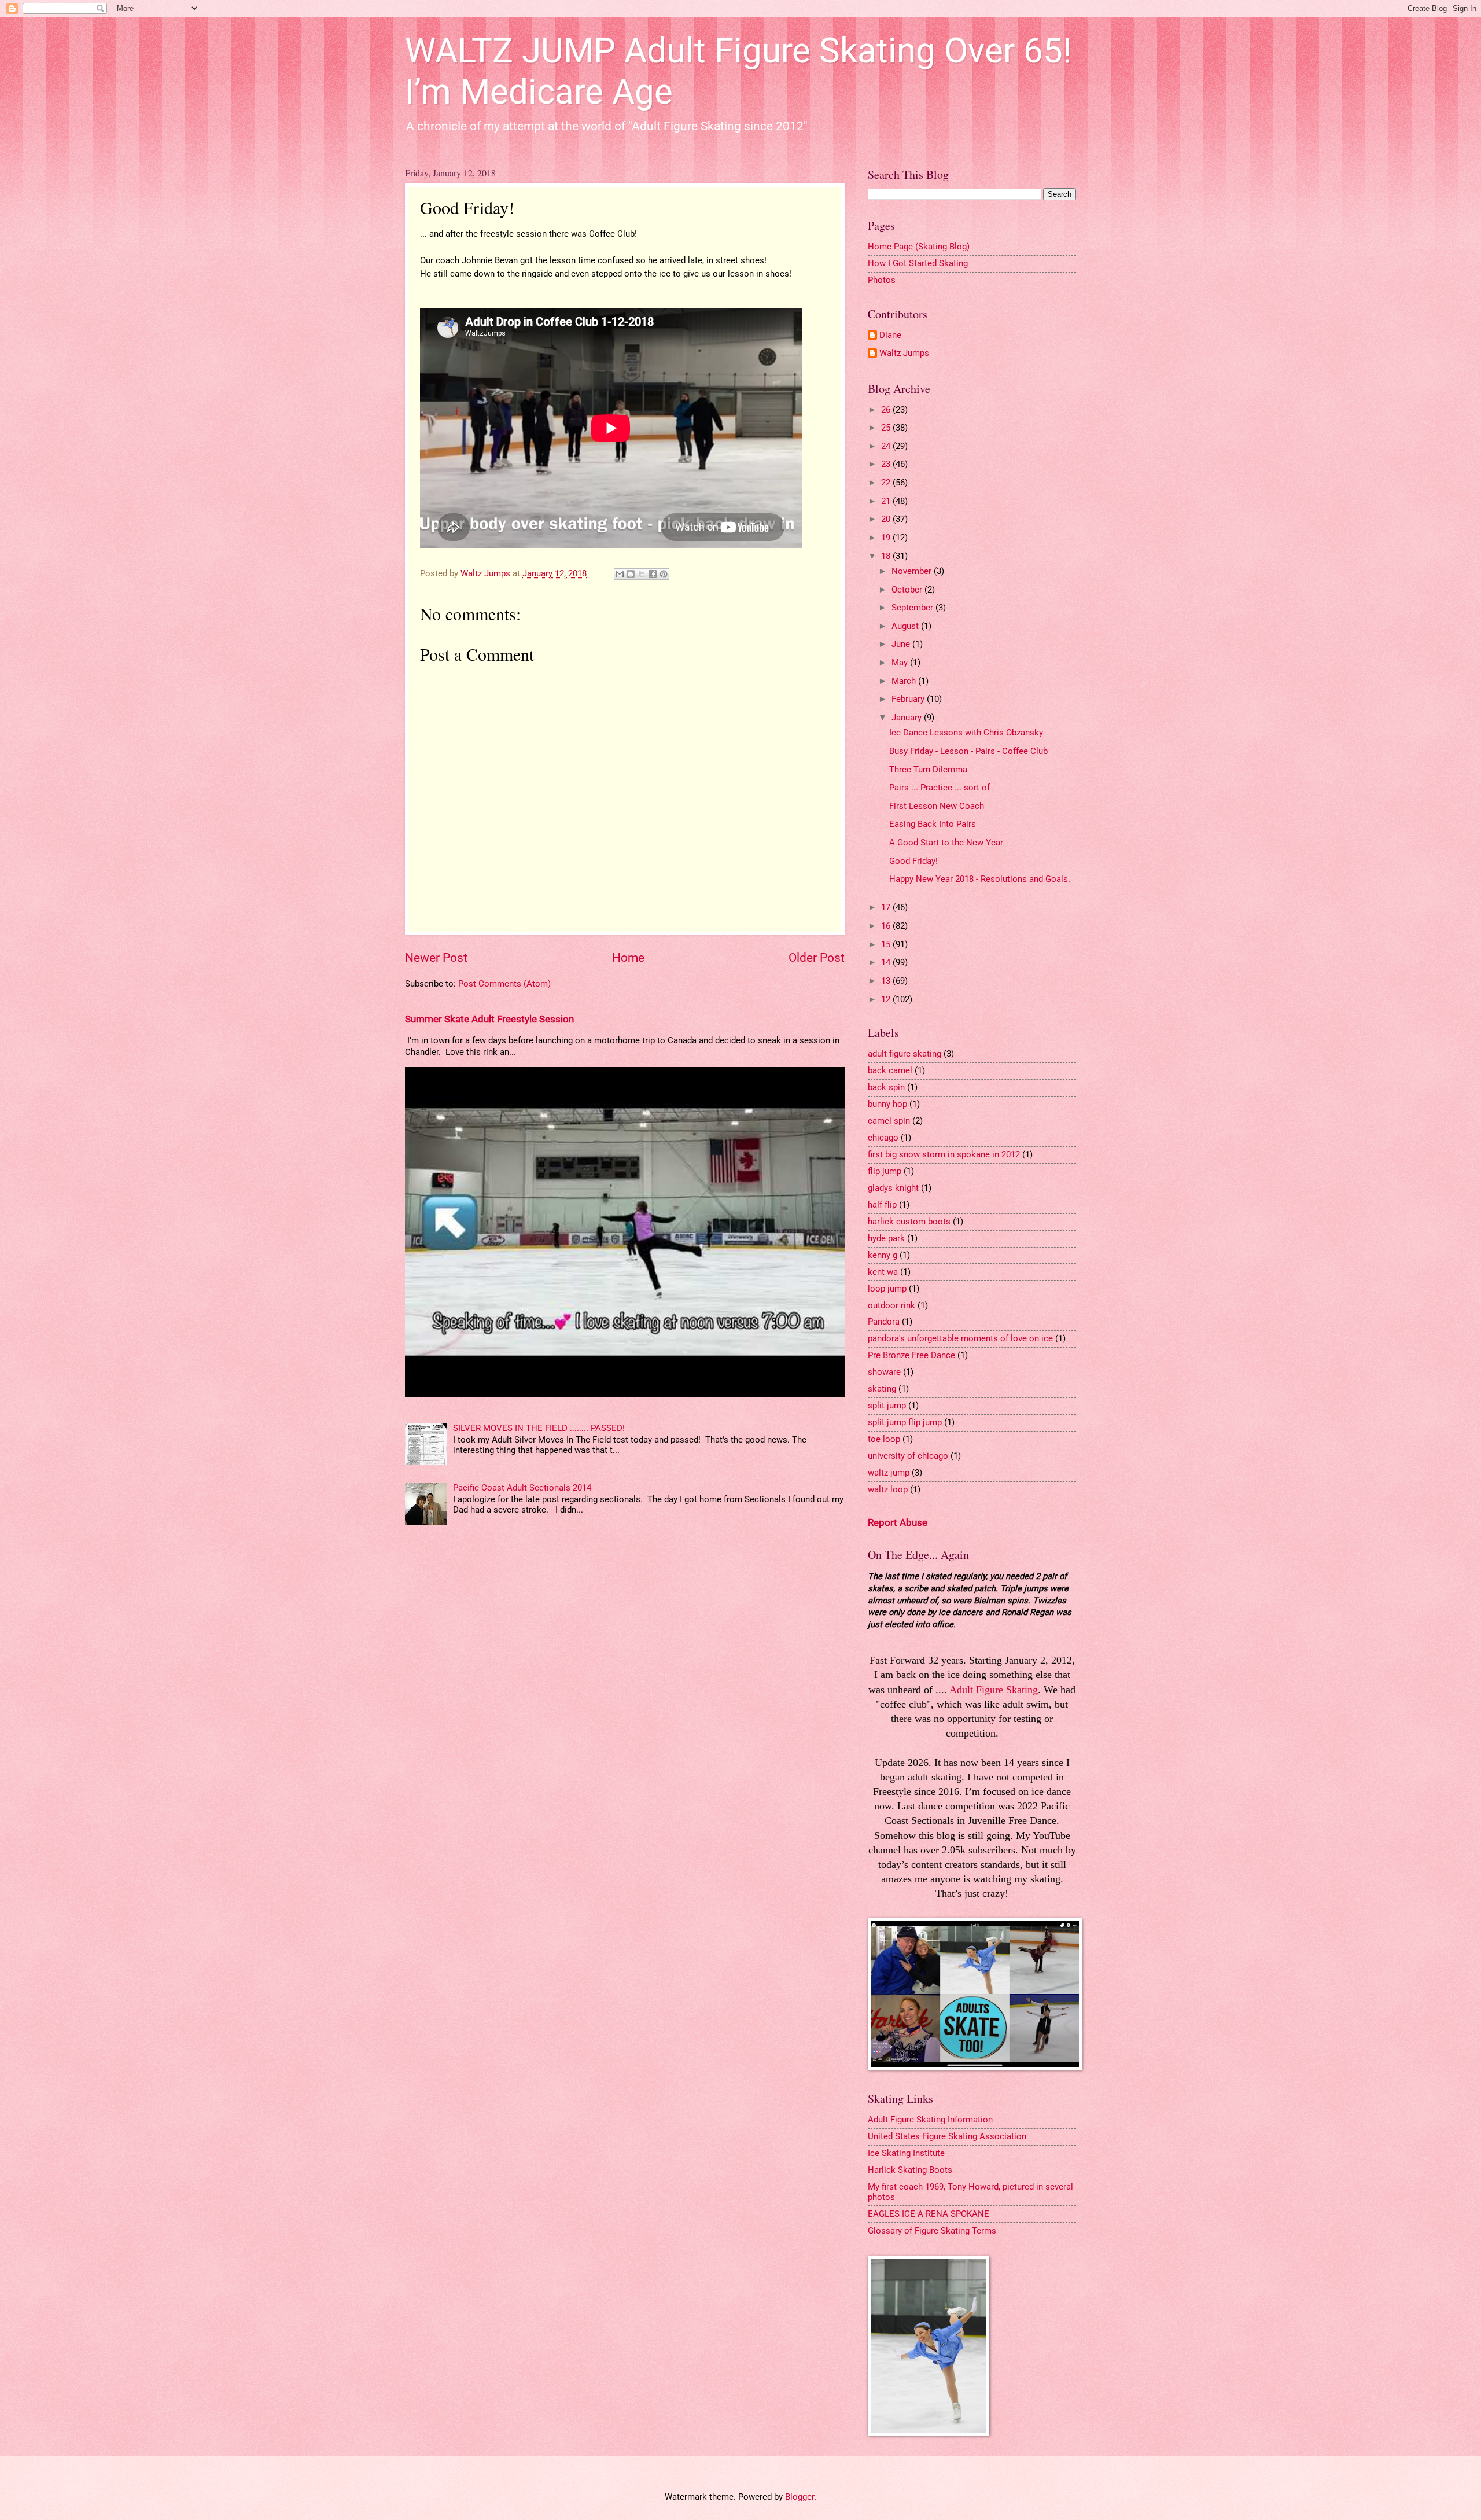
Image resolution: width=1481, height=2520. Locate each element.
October (908, 590)
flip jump (885, 1171)
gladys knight (893, 1188)
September (913, 608)
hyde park (886, 1238)
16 (887, 926)
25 (887, 428)
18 (887, 556)
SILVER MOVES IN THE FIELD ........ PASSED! (539, 1428)
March (905, 681)
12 (887, 999)
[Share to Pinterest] (664, 574)
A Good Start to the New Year (946, 843)
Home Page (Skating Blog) (919, 247)
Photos (882, 280)
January (908, 718)
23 (887, 464)
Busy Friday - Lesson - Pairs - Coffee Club (968, 751)
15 (887, 944)
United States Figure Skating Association (947, 2136)
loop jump (887, 1289)
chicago (883, 1138)
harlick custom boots (909, 1222)
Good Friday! (913, 861)
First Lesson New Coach (937, 806)
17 (887, 907)
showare (884, 1372)
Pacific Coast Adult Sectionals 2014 (522, 1488)
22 (887, 483)
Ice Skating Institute (906, 2153)
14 (887, 962)
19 (887, 538)
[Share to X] (642, 574)
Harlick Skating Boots (910, 2170)
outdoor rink (891, 1305)
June (902, 644)
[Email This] (620, 574)
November (913, 571)
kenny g (883, 1255)
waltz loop (888, 1489)
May (901, 663)
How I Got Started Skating (918, 263)
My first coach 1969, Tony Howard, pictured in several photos (970, 2192)
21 (887, 501)
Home (628, 958)
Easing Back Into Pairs (933, 824)
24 (887, 446)
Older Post (817, 958)
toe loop (884, 1439)
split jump (887, 1406)
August (906, 626)
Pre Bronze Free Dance (911, 1355)
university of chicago (908, 1456)
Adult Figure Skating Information (930, 2120)
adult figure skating (905, 1054)
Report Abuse (898, 1522)
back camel (890, 1070)
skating (882, 1389)
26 (887, 410)
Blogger (800, 2497)
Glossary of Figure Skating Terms (932, 2231)
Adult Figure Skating (994, 1690)
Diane (890, 335)
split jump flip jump (905, 1422)
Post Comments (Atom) (504, 984)
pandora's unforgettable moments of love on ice (960, 1338)
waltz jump (889, 1473)
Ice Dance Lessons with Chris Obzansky (966, 733)
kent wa (883, 1272)
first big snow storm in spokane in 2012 (944, 1154)
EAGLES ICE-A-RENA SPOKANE (929, 2214)
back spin (886, 1087)
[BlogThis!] (631, 574)
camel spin (889, 1121)
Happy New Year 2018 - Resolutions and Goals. (980, 879)
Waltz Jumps (904, 353)
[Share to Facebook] (653, 574)
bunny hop (887, 1104)
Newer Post (436, 958)
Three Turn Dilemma (928, 770)
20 (887, 519)
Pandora (884, 1322)
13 (887, 981)
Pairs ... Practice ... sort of (940, 788)
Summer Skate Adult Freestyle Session (489, 1019)
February (909, 699)
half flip (882, 1205)
